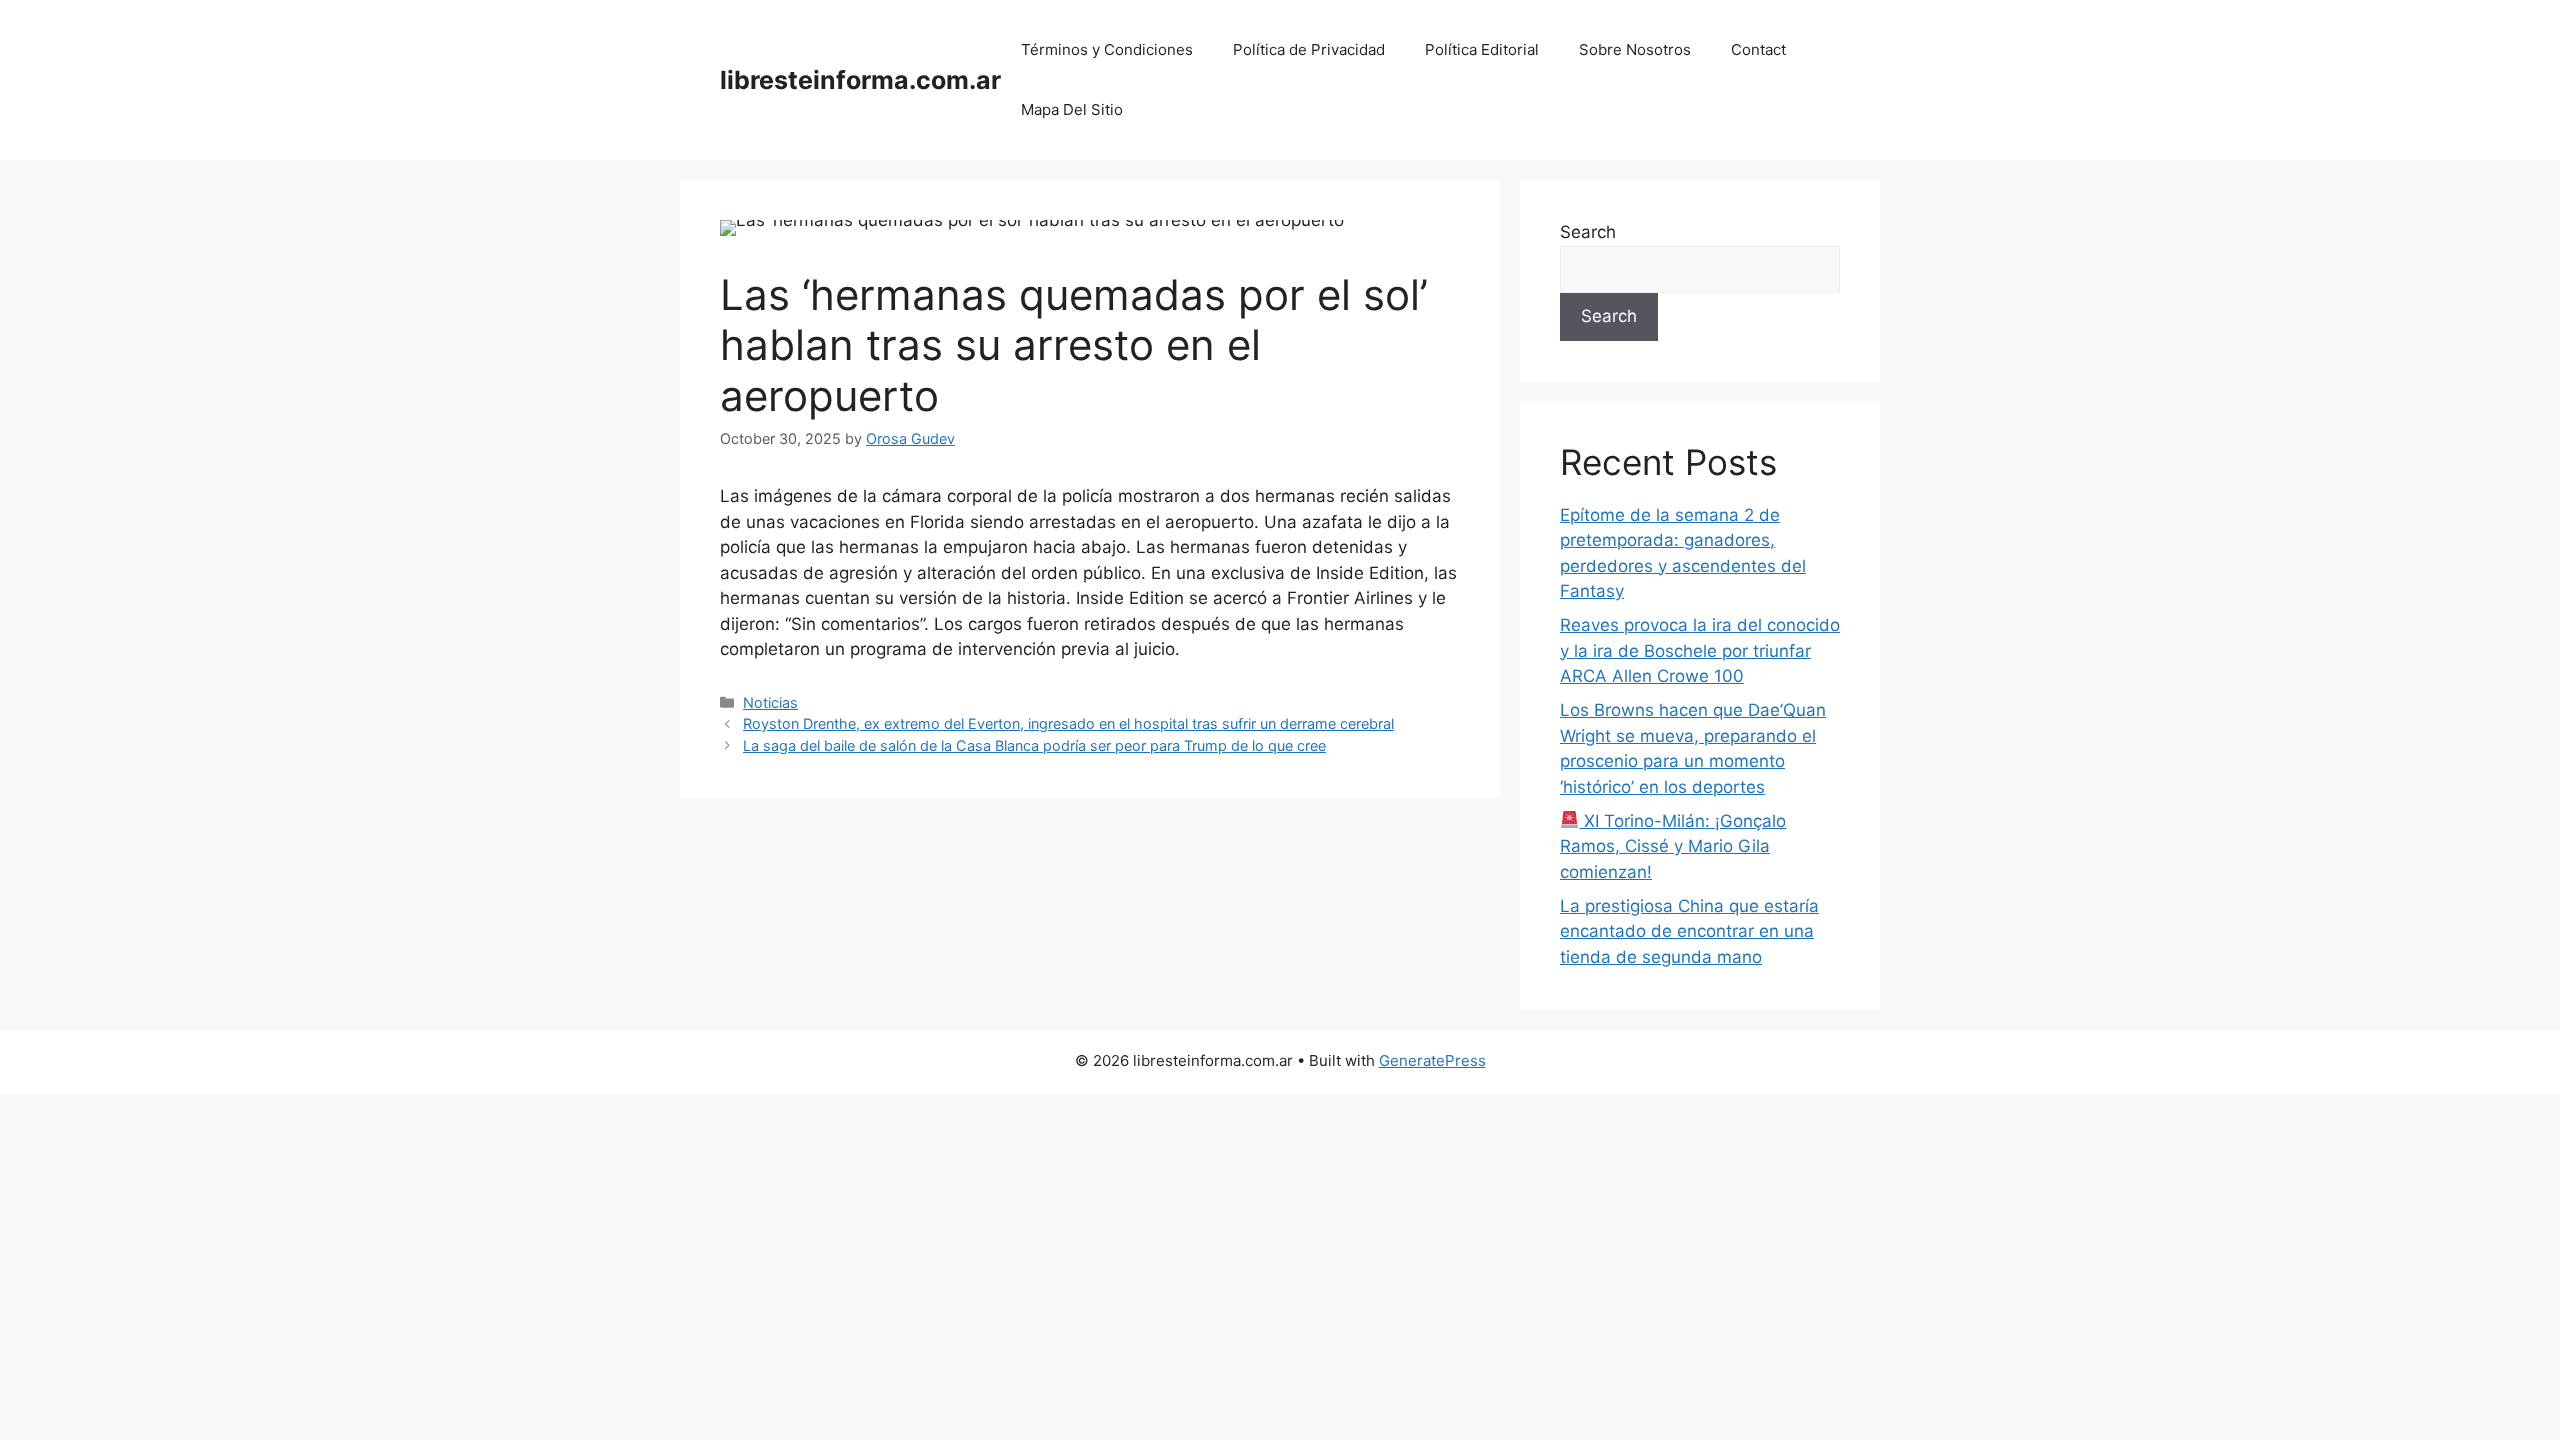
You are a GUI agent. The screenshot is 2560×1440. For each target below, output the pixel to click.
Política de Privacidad (1309, 49)
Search (1588, 232)
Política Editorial (1482, 49)
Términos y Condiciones (1107, 49)
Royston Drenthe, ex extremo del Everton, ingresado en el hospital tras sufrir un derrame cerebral (1068, 723)
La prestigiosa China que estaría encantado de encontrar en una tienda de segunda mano (1689, 931)
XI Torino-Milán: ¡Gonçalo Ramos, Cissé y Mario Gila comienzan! (1673, 846)
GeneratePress (1432, 1060)
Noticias (770, 702)
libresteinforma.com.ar (860, 80)
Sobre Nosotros (1635, 49)
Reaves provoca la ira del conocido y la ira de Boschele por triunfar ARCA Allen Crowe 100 (1700, 650)
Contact (1758, 49)
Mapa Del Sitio (1072, 109)
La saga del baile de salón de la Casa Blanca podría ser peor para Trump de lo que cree (1034, 745)
